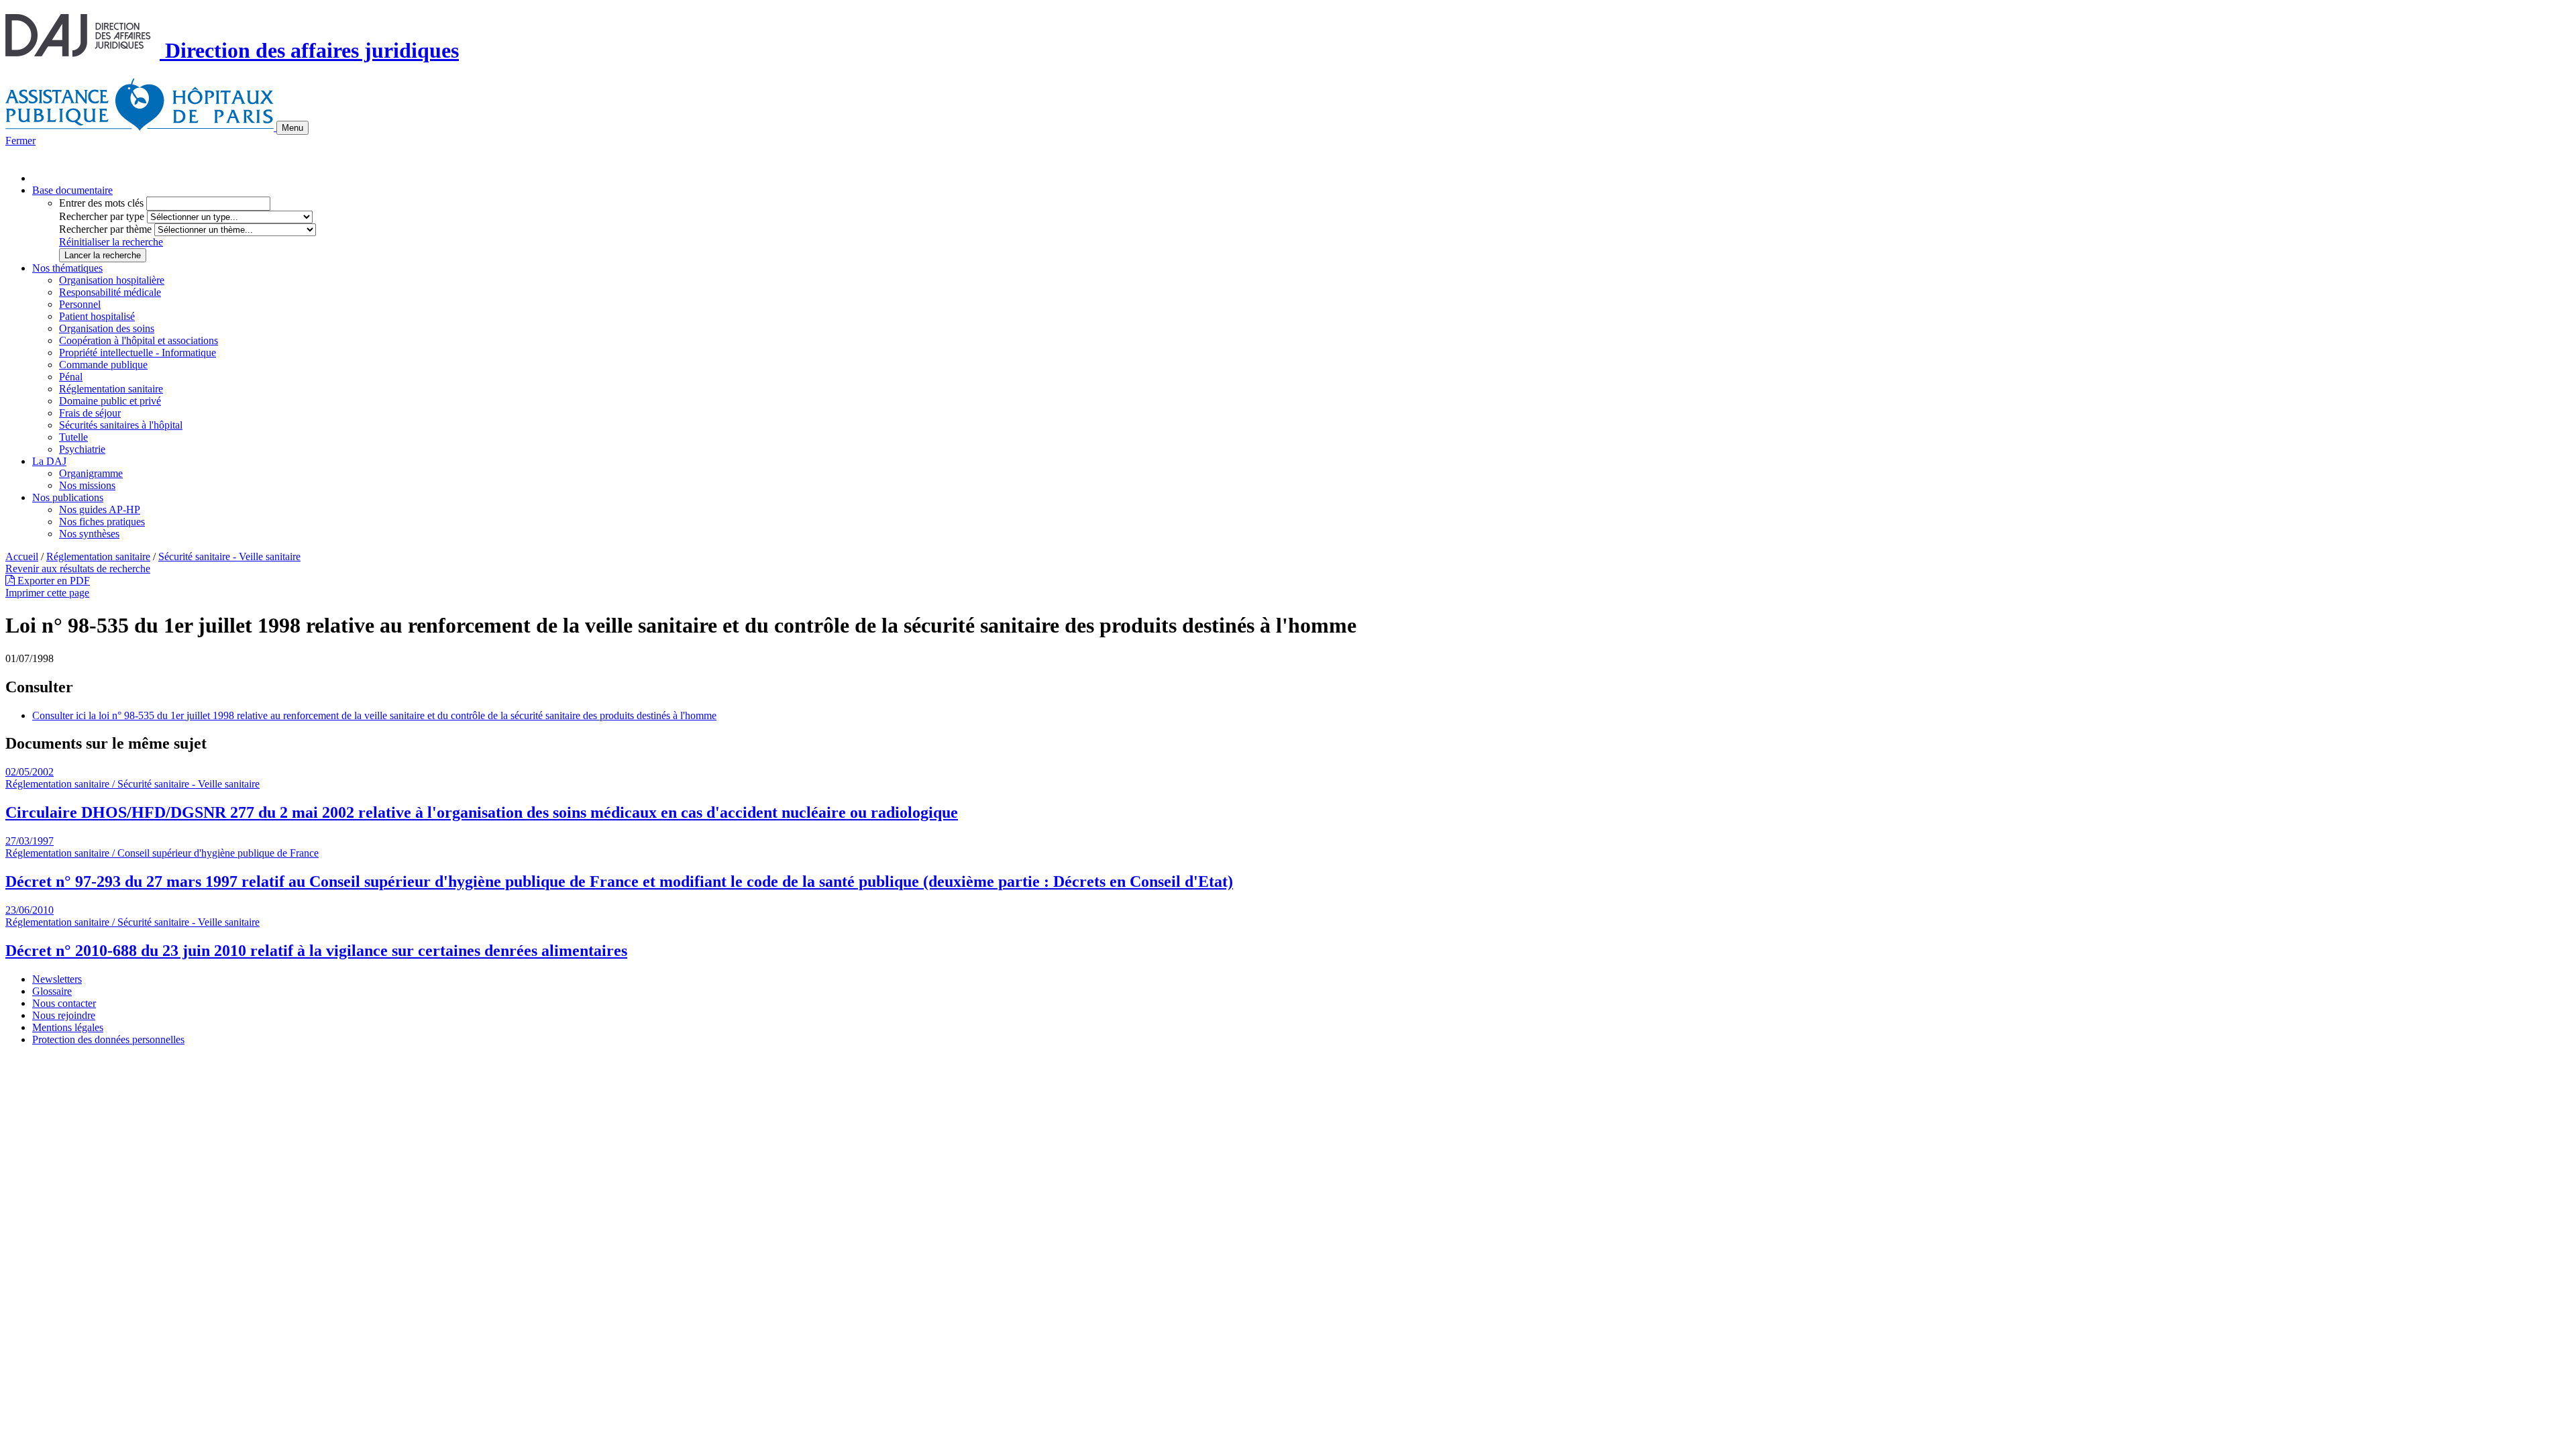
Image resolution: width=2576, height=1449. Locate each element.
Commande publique (103, 365)
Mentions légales (68, 1027)
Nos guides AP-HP (100, 509)
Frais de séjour (90, 413)
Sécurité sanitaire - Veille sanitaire (229, 556)
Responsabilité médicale (110, 292)
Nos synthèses (89, 534)
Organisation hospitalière (112, 280)
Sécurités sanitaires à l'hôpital (121, 425)
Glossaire (52, 991)
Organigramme (91, 473)
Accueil (22, 556)
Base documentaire (72, 190)
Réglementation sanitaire (111, 389)
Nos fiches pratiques (102, 522)
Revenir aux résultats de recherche (78, 569)
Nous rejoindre (64, 1015)
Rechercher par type (102, 216)
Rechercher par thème (105, 229)
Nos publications (68, 497)
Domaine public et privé (110, 401)
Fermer (20, 141)
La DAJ (49, 461)
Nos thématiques (67, 268)
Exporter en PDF (52, 581)
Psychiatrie (82, 449)
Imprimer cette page (47, 593)
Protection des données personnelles (108, 1039)
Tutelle (73, 437)
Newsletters (57, 979)
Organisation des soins (107, 328)
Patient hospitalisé (97, 316)
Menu (292, 128)
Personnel (80, 304)
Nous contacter (64, 1003)
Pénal (71, 377)
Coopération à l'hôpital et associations (139, 340)
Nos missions (87, 485)
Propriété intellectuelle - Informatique (138, 353)
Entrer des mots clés (101, 203)
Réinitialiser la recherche (111, 242)
